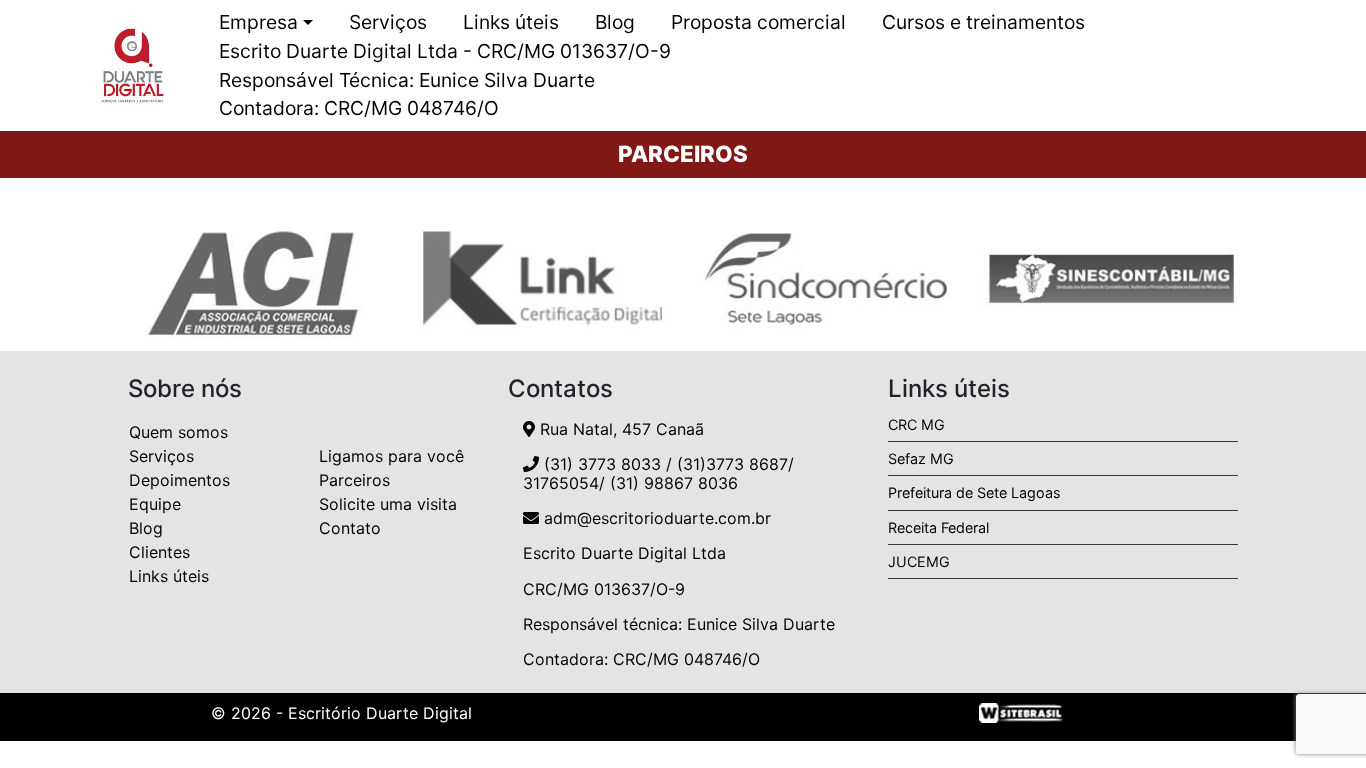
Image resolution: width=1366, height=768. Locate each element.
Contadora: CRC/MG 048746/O (359, 108)
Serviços (388, 22)
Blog (615, 22)
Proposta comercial (758, 22)
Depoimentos (179, 480)
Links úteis (511, 22)
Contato (350, 528)
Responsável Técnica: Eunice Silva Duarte (407, 80)
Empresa (258, 22)
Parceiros (354, 480)
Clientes (159, 552)
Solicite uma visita (388, 504)
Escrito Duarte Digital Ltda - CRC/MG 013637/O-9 (445, 51)
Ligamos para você (391, 456)
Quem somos (178, 432)
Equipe (155, 504)
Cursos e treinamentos (983, 22)
